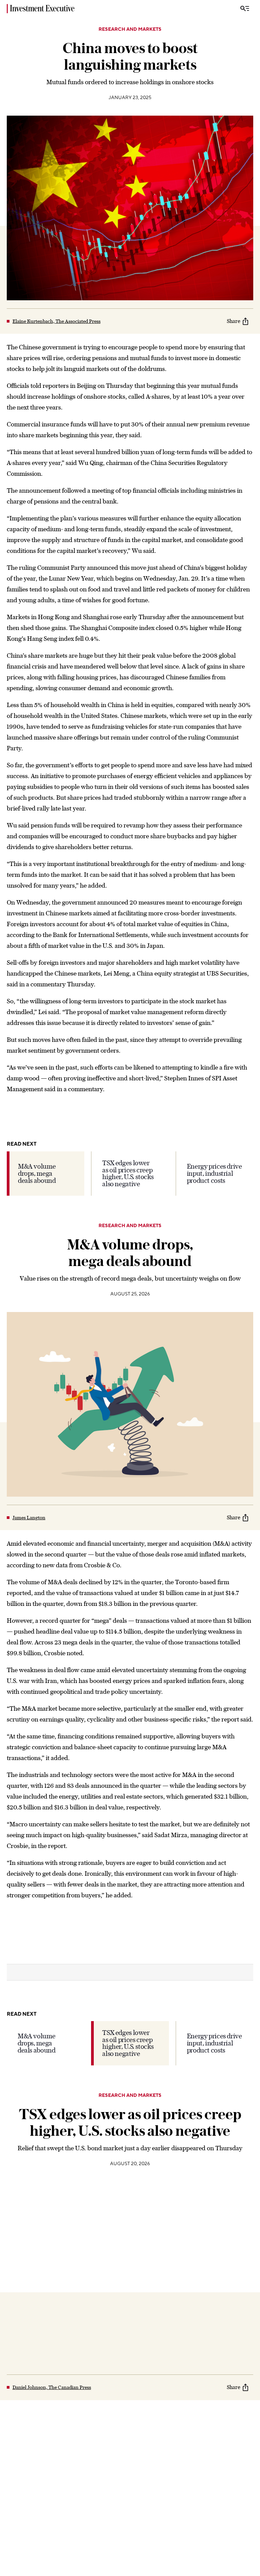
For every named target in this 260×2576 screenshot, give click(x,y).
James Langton (29, 1518)
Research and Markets (130, 29)
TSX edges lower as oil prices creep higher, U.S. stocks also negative (128, 1173)
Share (234, 321)
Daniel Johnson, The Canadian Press (52, 2387)
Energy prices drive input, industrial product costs (214, 1173)
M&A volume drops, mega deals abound (37, 1173)
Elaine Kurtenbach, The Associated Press (57, 321)
